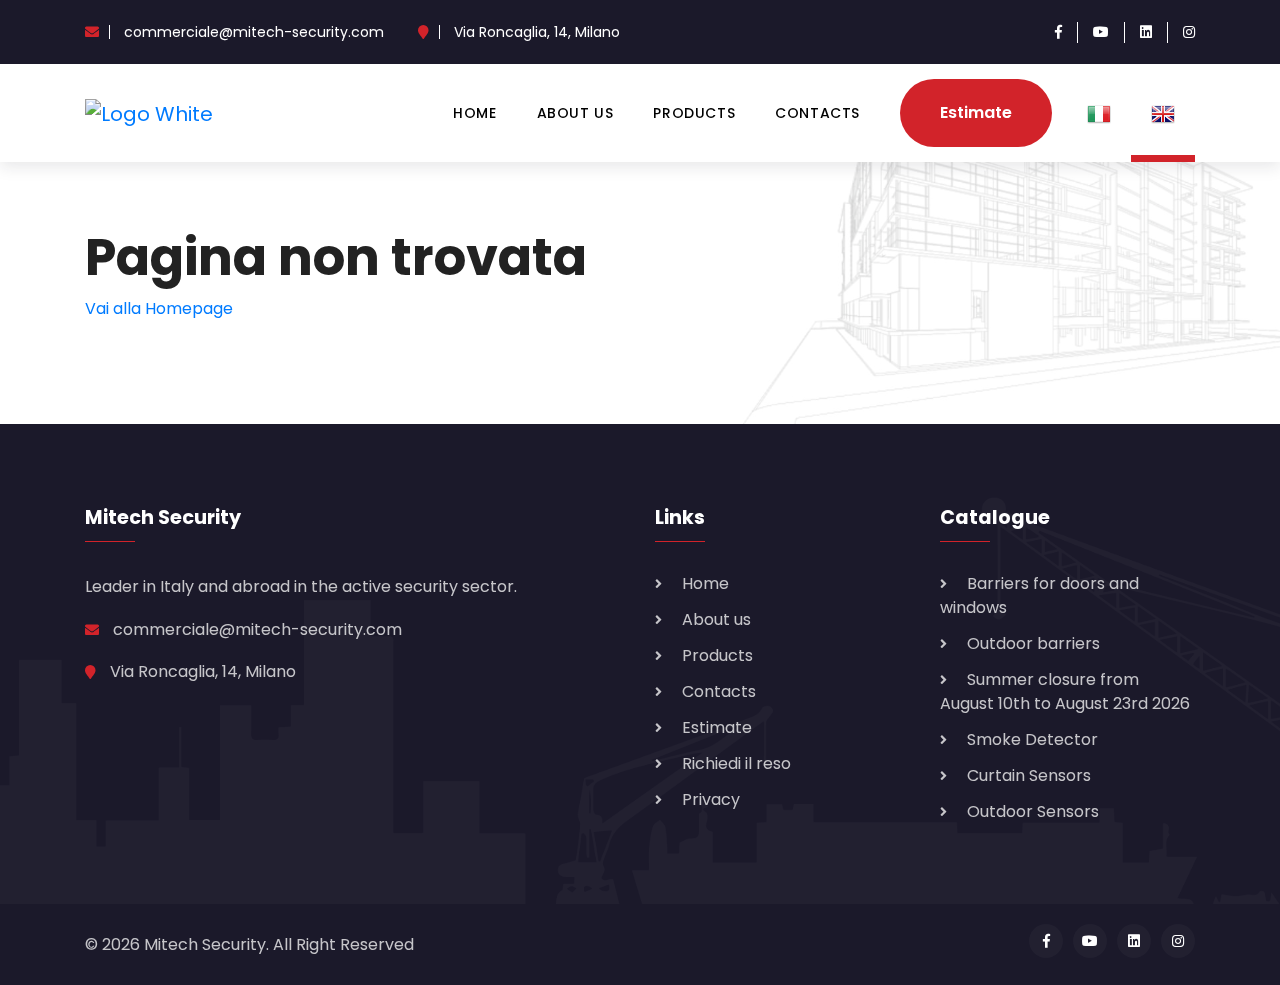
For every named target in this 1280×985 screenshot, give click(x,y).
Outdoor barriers (1033, 643)
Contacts (817, 113)
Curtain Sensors (1029, 775)
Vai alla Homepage (159, 308)
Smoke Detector (1032, 739)
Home (474, 113)
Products (694, 113)
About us (575, 113)
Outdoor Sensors (1033, 811)
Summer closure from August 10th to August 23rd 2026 (1065, 691)
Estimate (976, 112)
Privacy (711, 799)
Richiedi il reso (736, 763)
